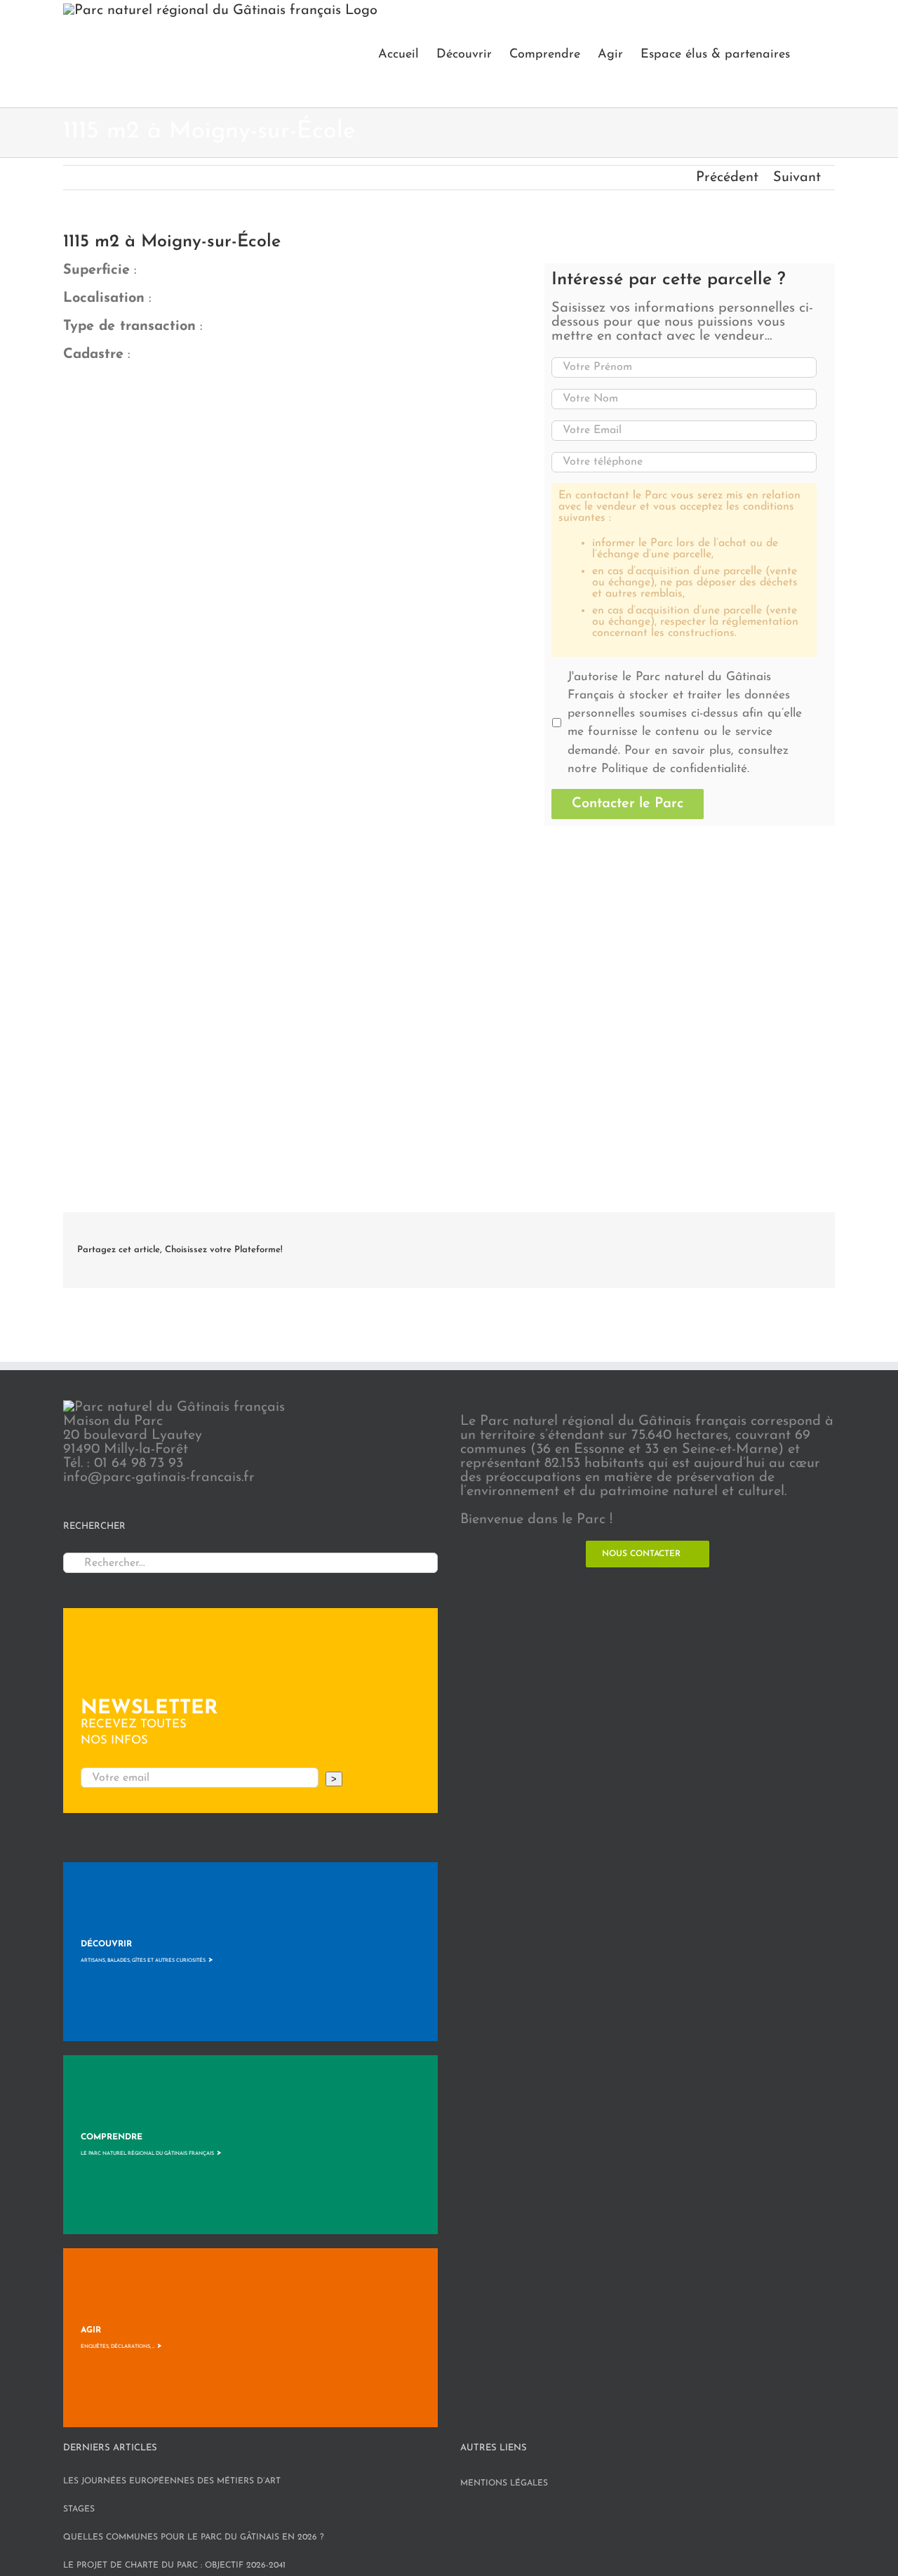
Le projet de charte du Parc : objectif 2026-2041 (174, 2565)
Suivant (797, 178)
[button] (812, 54)
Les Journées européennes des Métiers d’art (172, 2481)
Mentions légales (504, 2483)
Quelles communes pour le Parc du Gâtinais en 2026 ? (194, 2537)
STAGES (79, 2509)
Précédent (727, 178)
